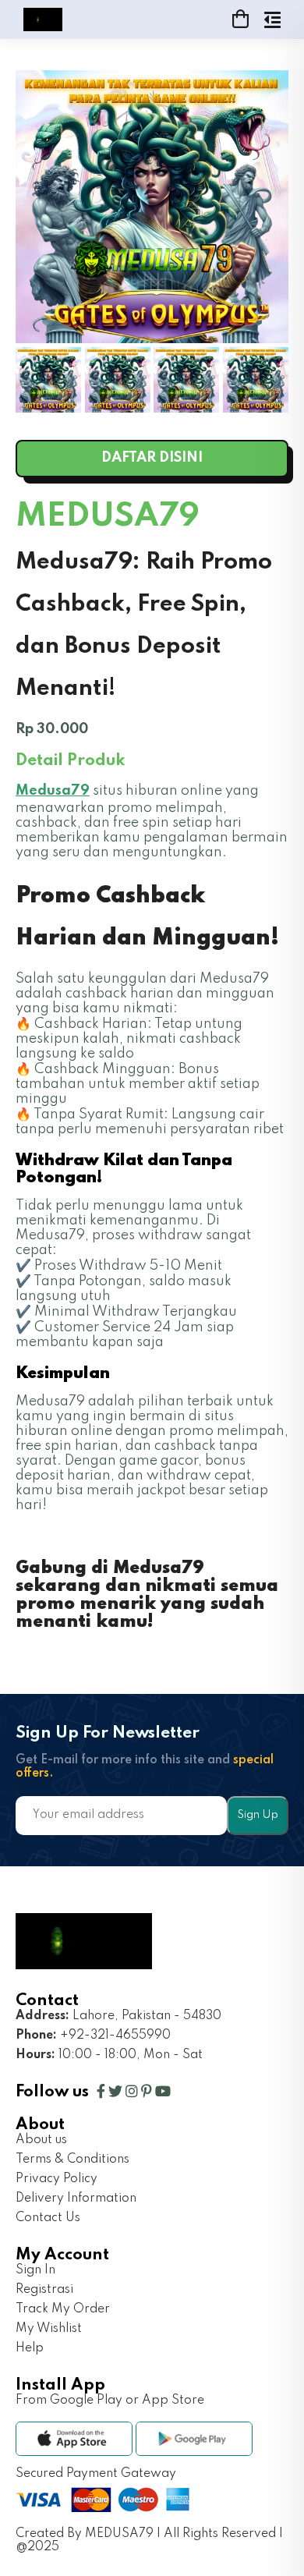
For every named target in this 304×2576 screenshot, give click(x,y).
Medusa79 (53, 791)
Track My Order (63, 2309)
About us (41, 2140)
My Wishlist (49, 2329)
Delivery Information (76, 2199)
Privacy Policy (57, 2179)
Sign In (35, 2270)
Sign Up (258, 1815)
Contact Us (48, 2218)
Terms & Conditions (72, 2160)
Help (30, 2348)
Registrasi (44, 2290)
